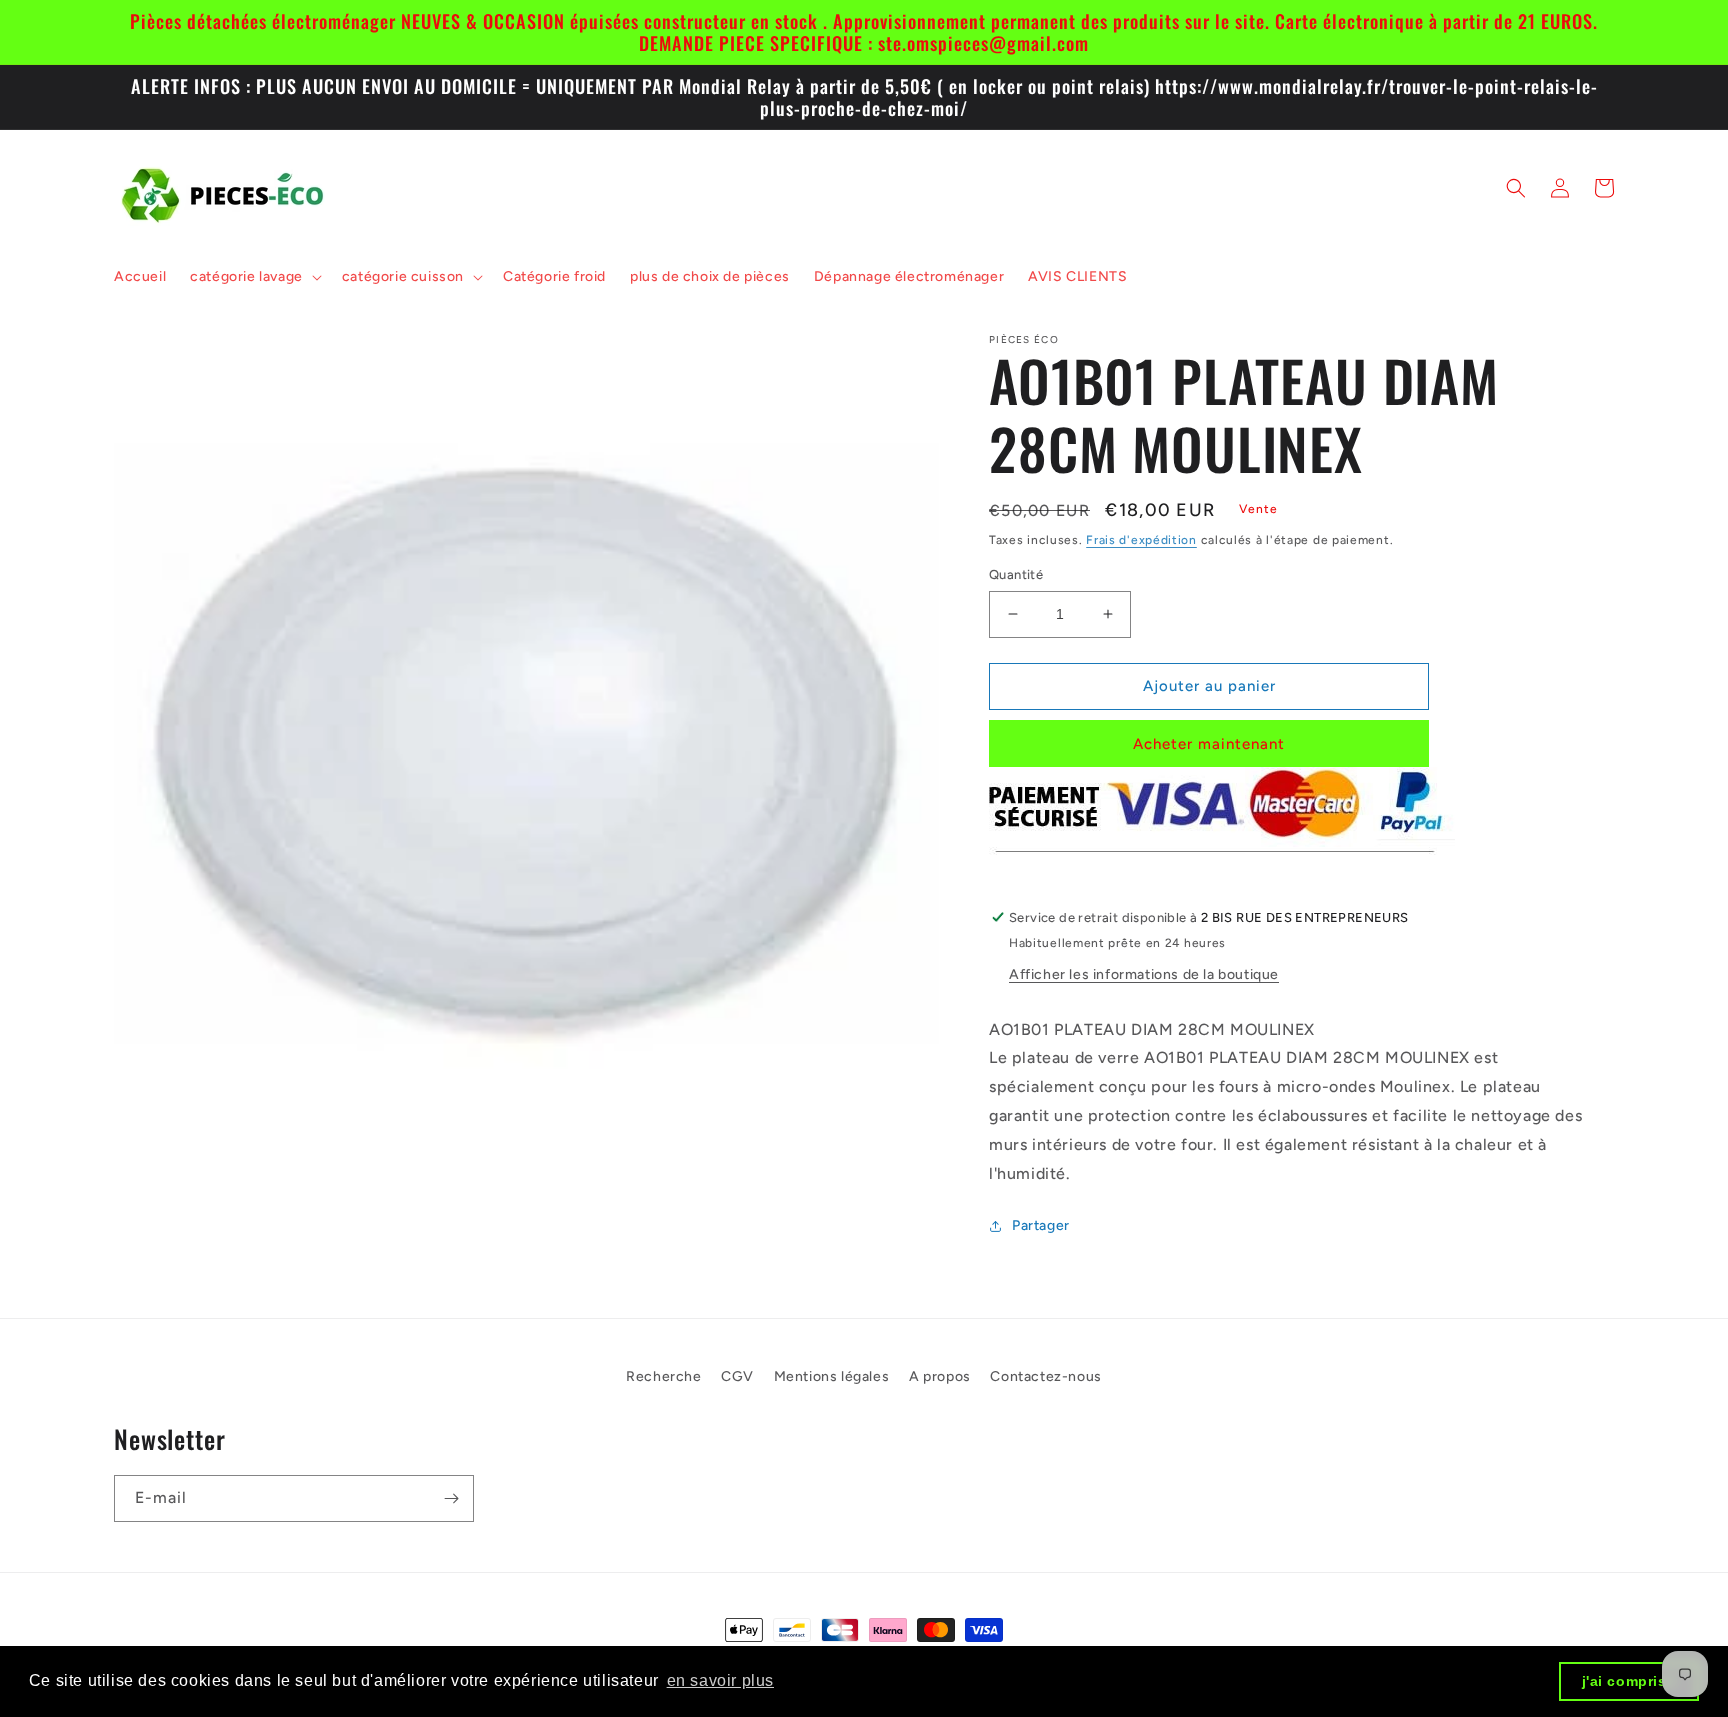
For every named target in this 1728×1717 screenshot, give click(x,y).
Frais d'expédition (1141, 540)
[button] (254, 277)
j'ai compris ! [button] (1629, 1681)
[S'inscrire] (451, 1498)
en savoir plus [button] (720, 1680)
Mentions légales (832, 1376)
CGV (737, 1376)
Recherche (663, 1376)
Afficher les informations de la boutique (1144, 974)
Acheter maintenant (1209, 744)
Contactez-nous (1045, 1376)
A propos (940, 1376)
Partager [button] (1041, 1225)
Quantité (1016, 574)
